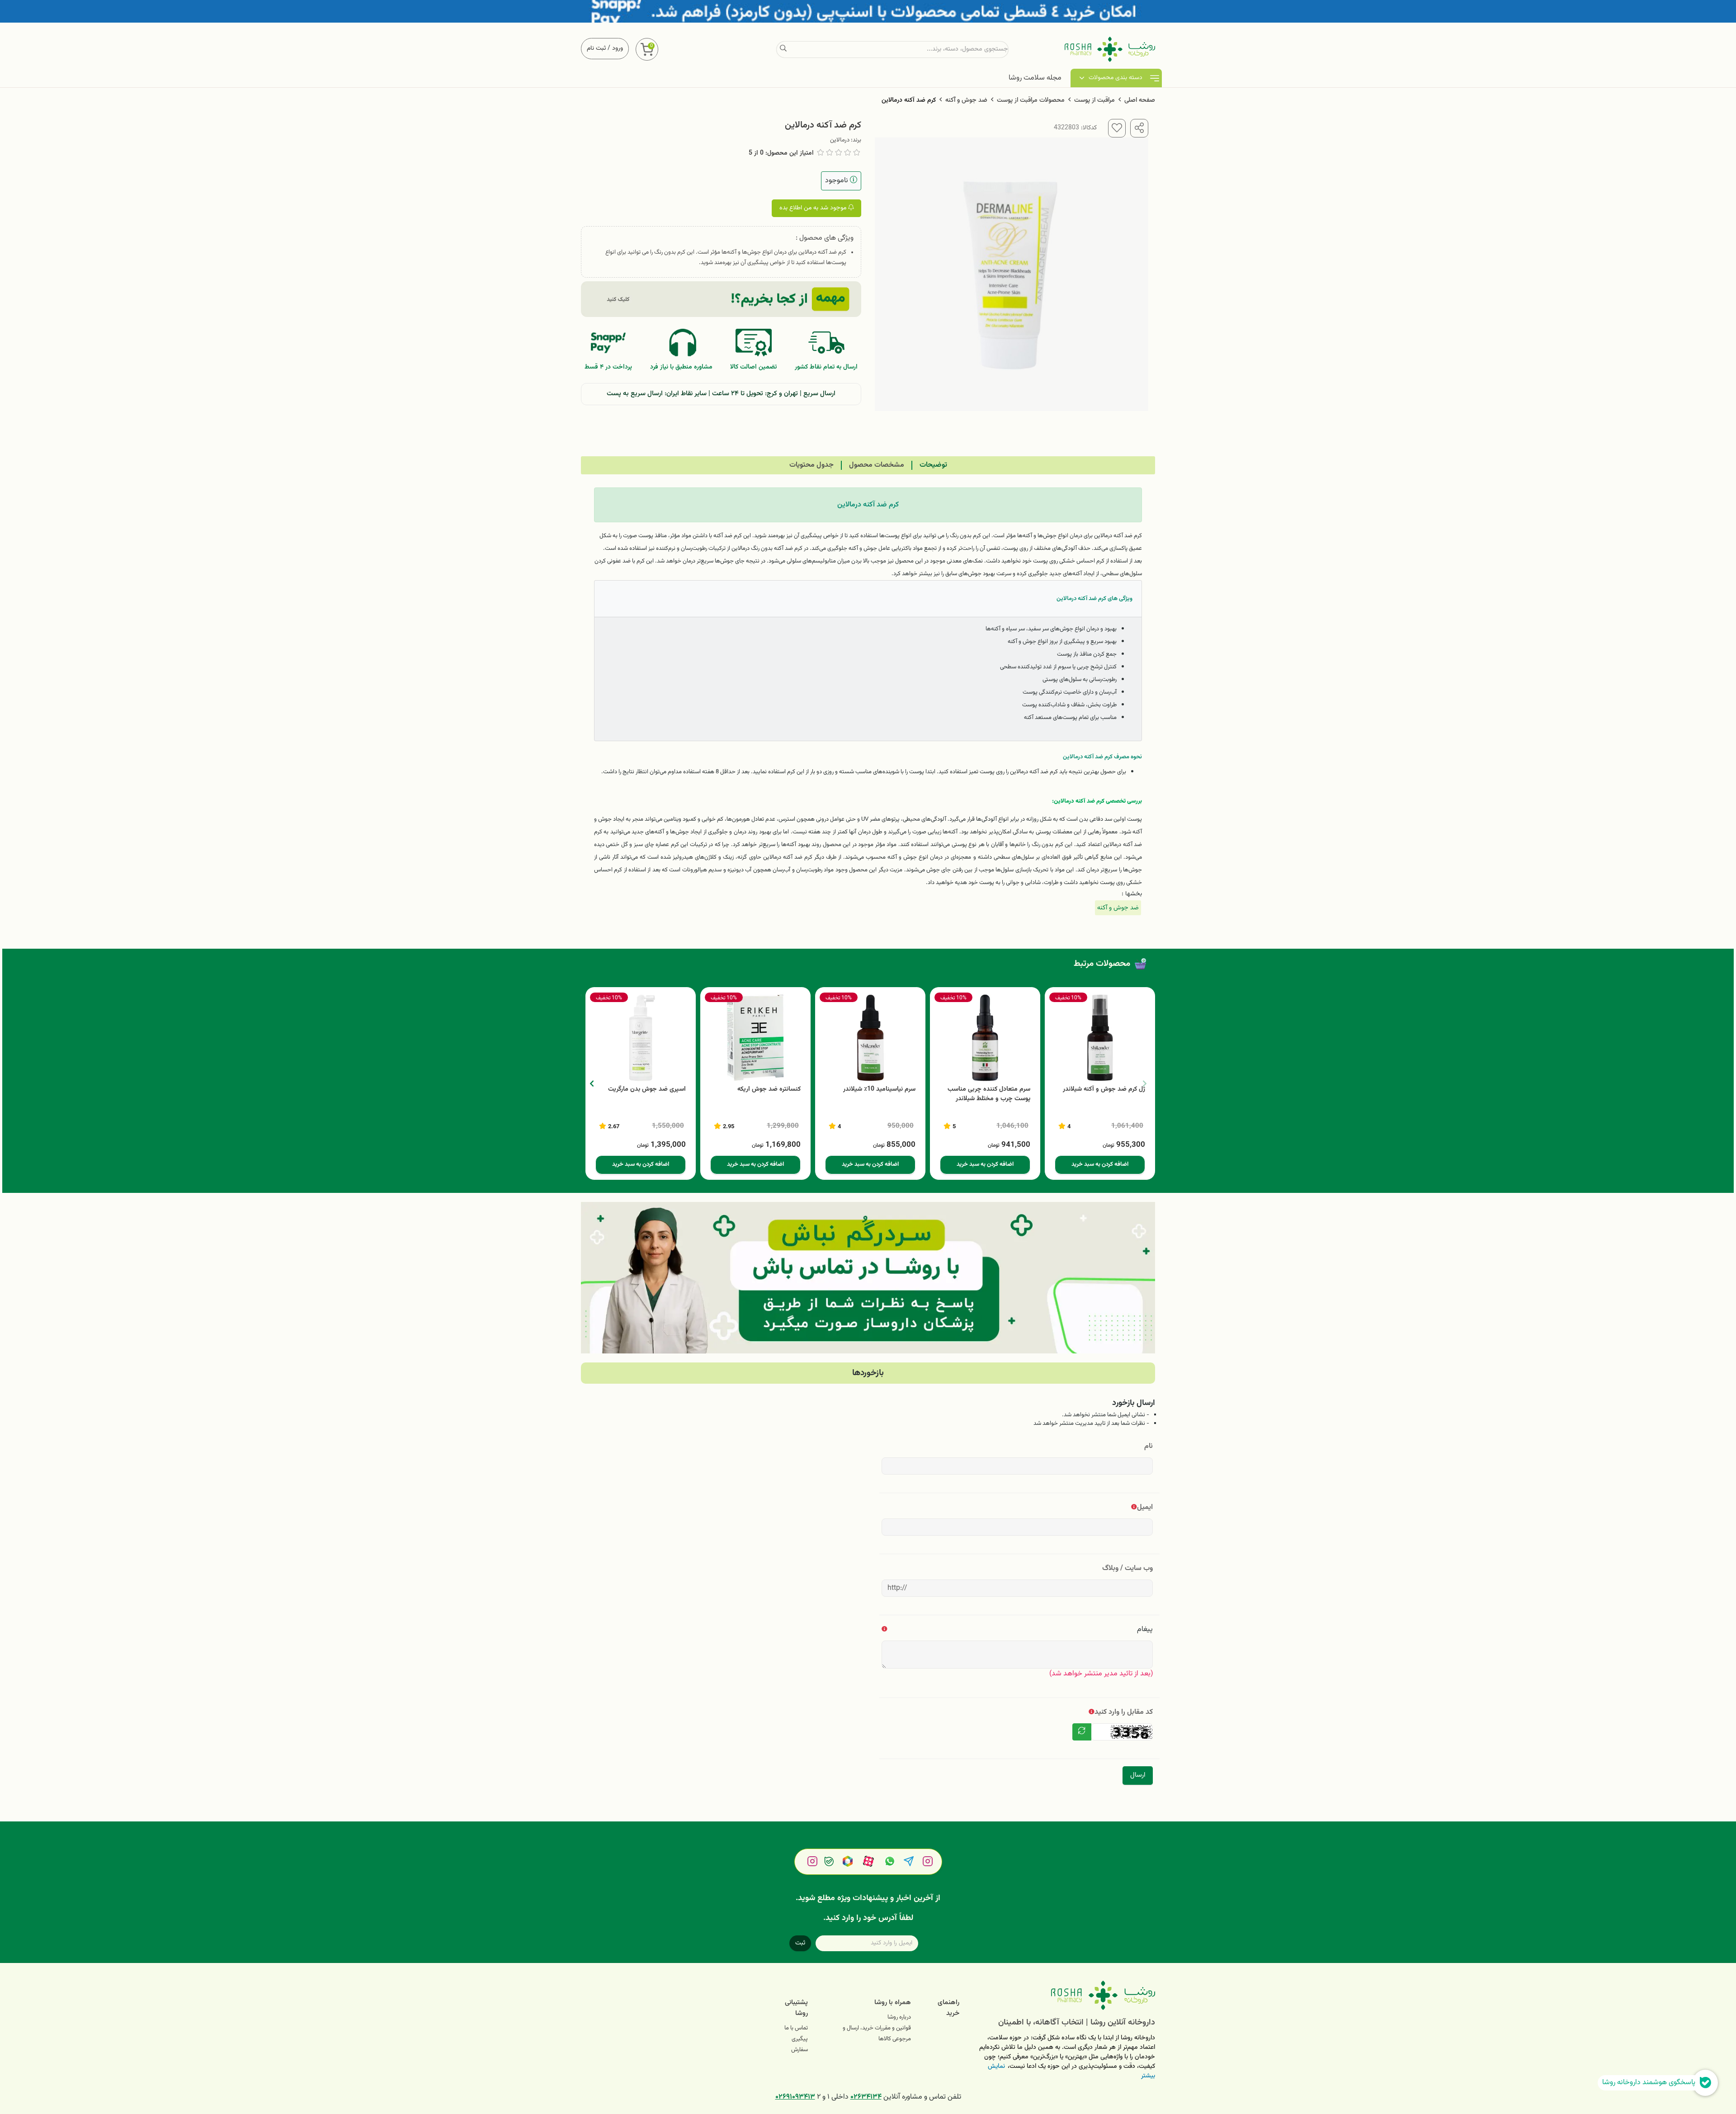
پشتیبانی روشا (796, 2008)
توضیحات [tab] (933, 465)
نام (1149, 1446)
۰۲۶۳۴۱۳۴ (866, 2097)
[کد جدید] (1082, 1732)
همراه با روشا (893, 2003)
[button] (592, 1083)
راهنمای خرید (948, 2008)
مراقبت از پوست (1094, 100)
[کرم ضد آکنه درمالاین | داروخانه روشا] (1064, 1995)
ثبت (800, 1943)
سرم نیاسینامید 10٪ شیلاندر (879, 1090)
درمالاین (840, 140)
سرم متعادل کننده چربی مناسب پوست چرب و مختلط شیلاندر (989, 1094)
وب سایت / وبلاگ (1127, 1568)
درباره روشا (899, 2017)
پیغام (1145, 1629)
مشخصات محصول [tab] (877, 465)
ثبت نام (596, 48)
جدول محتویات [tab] (811, 465)
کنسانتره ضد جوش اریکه (769, 1090)
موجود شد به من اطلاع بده (814, 208)
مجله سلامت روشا (1035, 78)
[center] (783, 49)
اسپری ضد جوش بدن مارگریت (647, 1090)
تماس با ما (796, 2028)
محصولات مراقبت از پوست (1031, 100)
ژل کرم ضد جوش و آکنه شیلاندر (1104, 1090)
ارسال (1138, 1775)
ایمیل (1145, 1507)
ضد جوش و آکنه (966, 100)
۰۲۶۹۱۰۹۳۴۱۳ (795, 2097)
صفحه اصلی (1140, 100)
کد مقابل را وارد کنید (1124, 1712)
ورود (618, 48)
